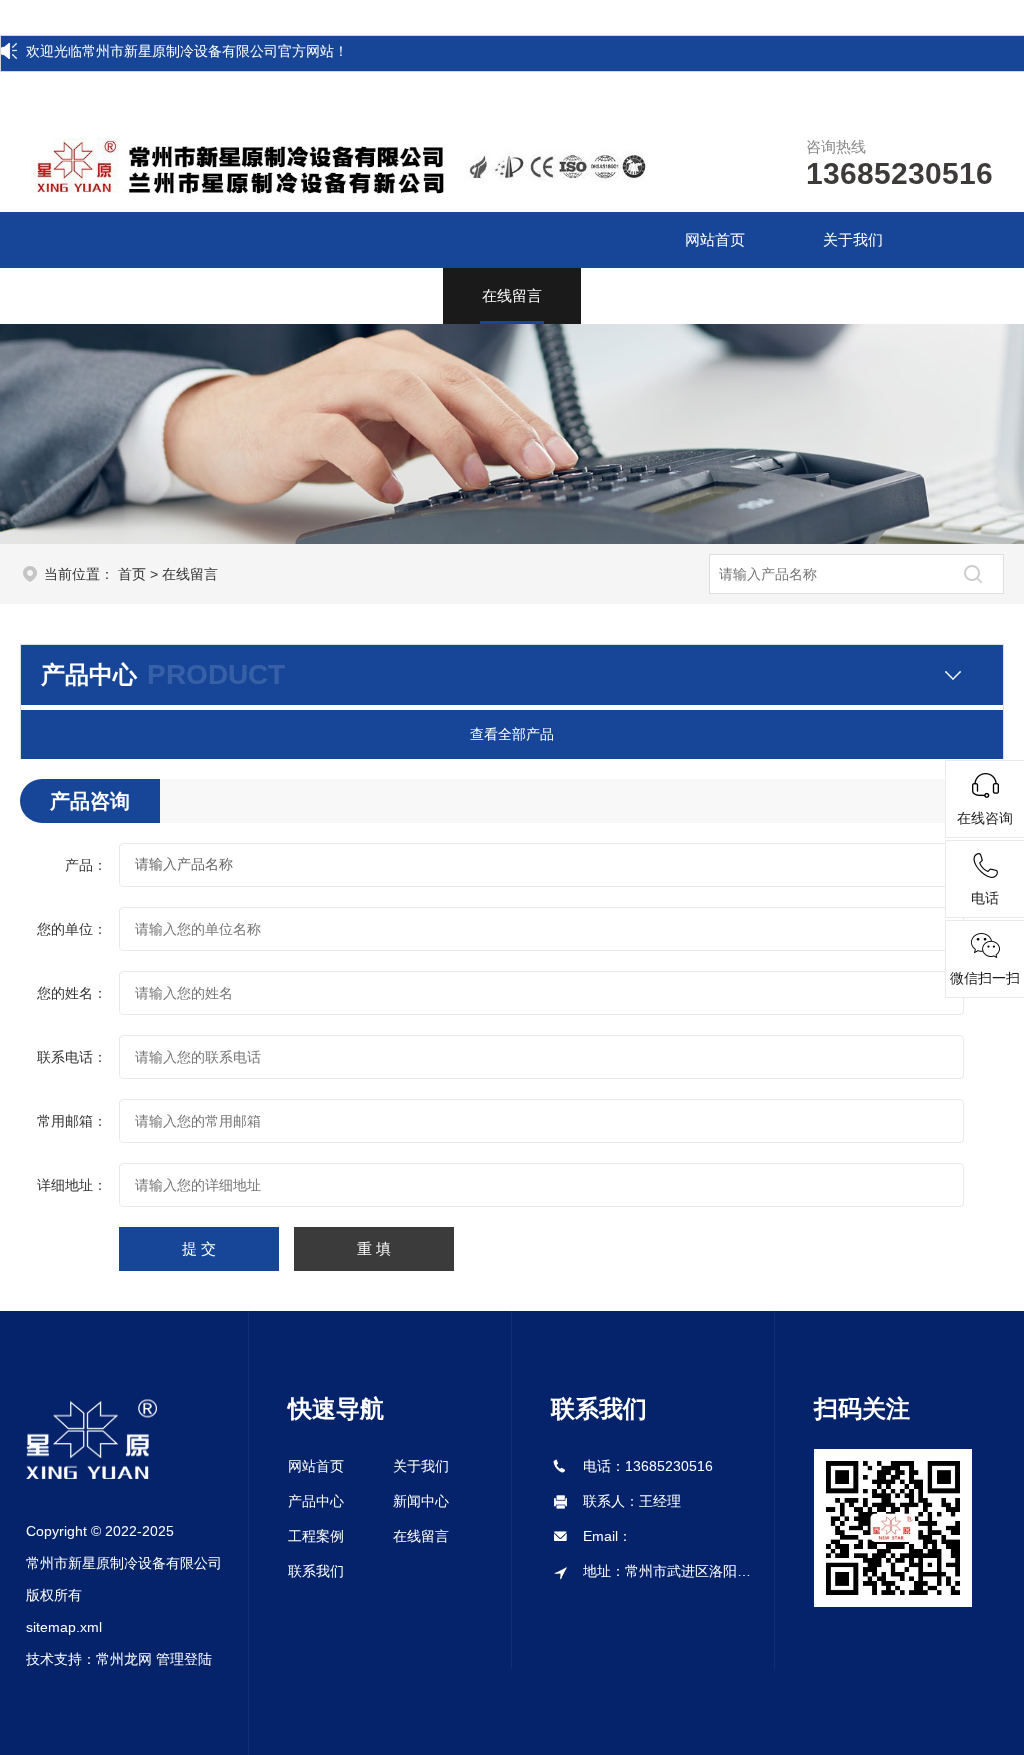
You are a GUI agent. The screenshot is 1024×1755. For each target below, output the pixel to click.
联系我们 (649, 295)
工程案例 (374, 295)
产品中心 (99, 295)
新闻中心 (237, 295)
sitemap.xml (64, 1627)
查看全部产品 (512, 734)
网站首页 (715, 239)
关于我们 (853, 239)
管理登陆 (184, 1659)
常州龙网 (124, 1659)
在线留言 (512, 295)
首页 (132, 574)
